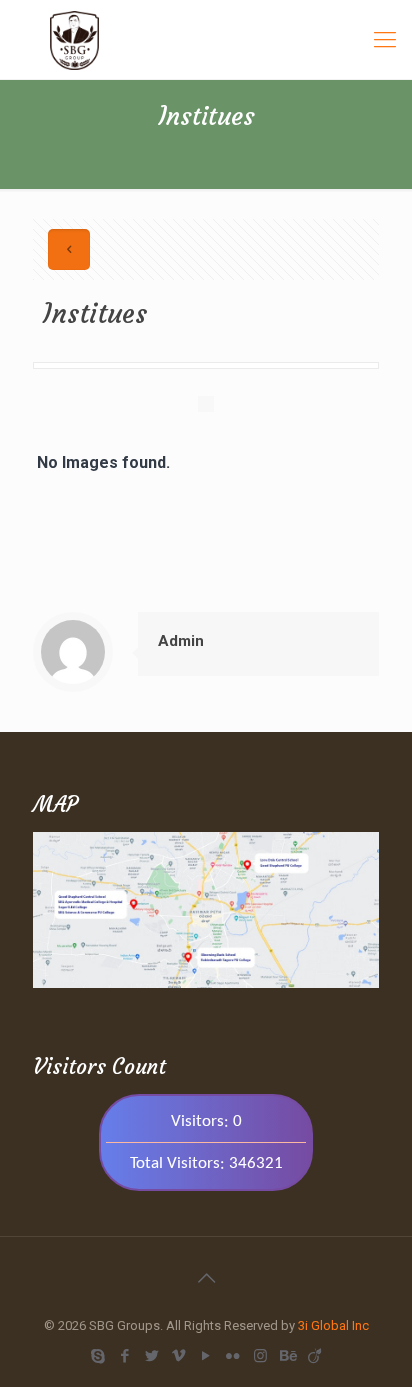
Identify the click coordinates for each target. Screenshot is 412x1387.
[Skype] (98, 1356)
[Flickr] (233, 1356)
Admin (181, 641)
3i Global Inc (333, 1325)
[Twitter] (152, 1356)
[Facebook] (125, 1356)
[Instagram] (260, 1356)
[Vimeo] (179, 1356)
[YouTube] (206, 1356)
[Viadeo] (314, 1356)
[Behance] (287, 1356)
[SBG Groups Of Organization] (206, 39)
